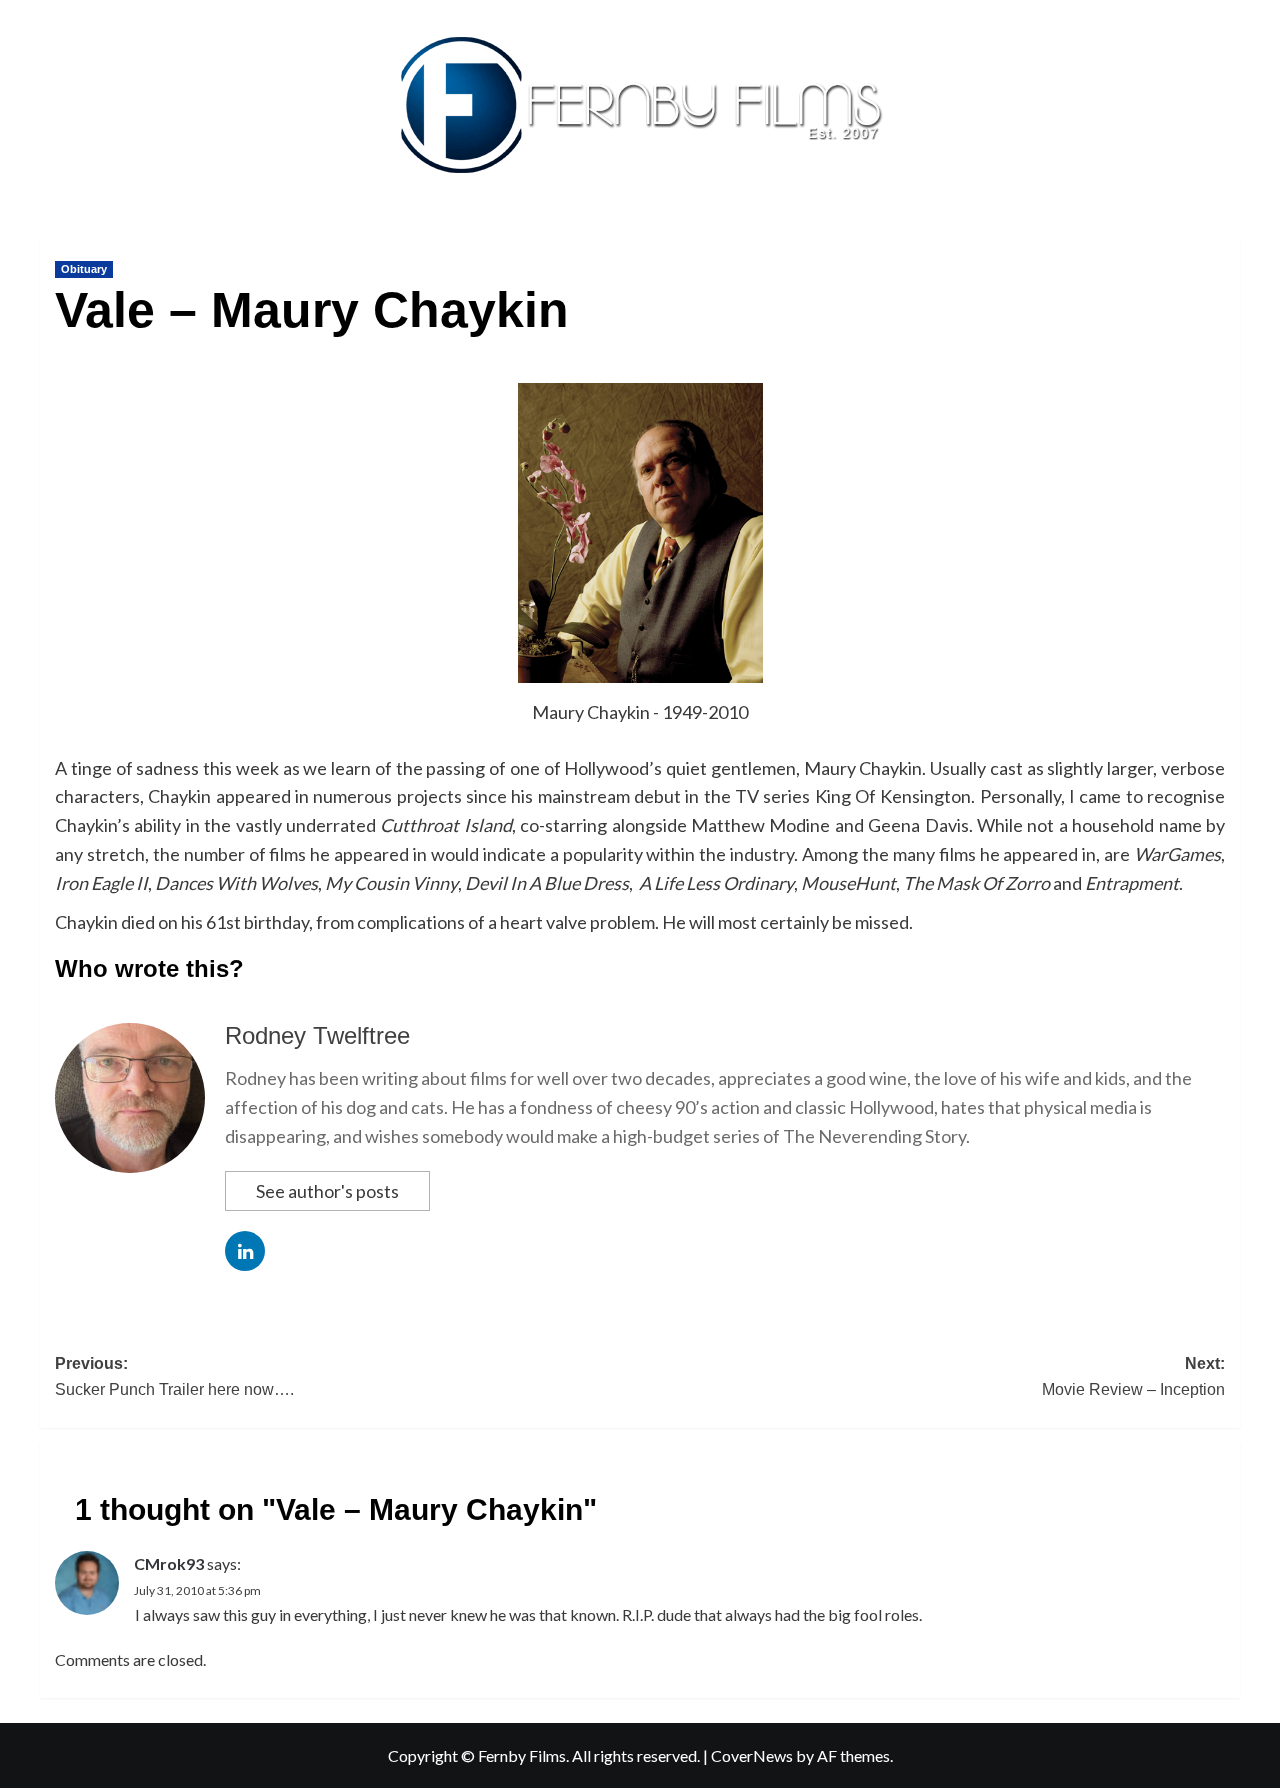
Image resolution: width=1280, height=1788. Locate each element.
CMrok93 (169, 1563)
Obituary (84, 269)
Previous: (174, 1376)
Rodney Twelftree (317, 1035)
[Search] (1227, 236)
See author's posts (327, 1191)
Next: (1133, 1376)
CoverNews (752, 1755)
